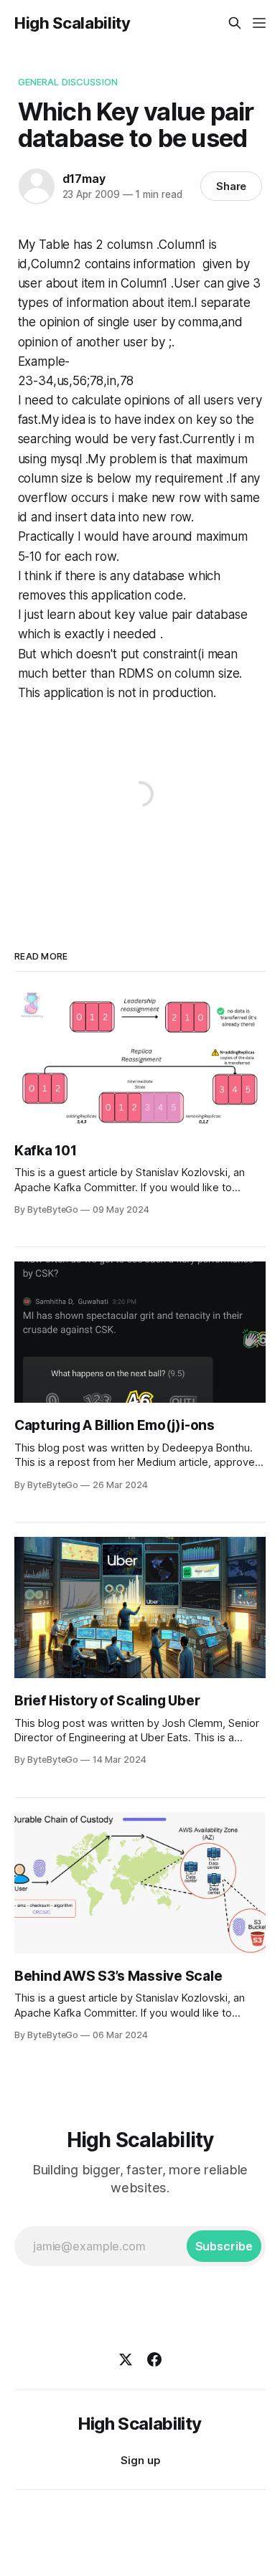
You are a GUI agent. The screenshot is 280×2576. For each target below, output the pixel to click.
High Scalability (73, 23)
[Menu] (259, 23)
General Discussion (68, 82)
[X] (126, 2359)
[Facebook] (154, 2359)
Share (232, 186)
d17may (84, 179)
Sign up (140, 2460)
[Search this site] (235, 23)
